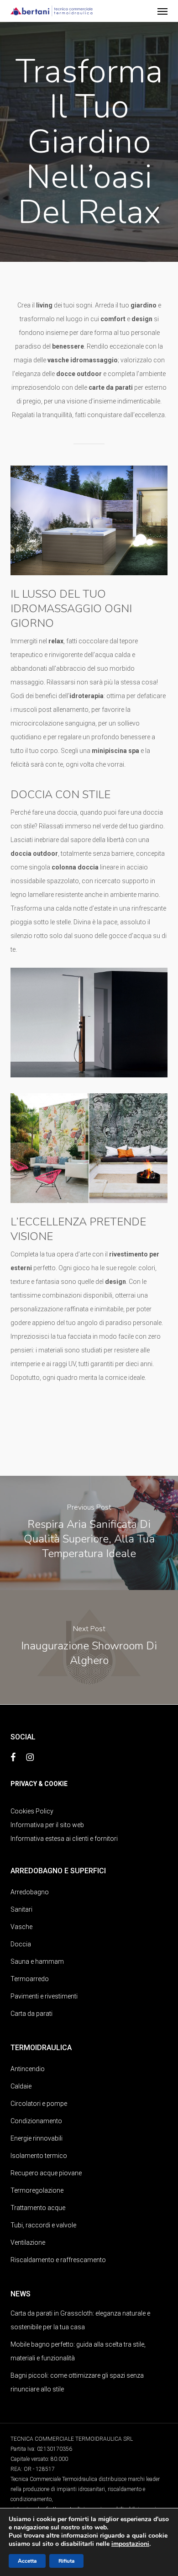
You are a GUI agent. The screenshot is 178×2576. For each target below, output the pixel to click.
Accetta (27, 2561)
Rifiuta (66, 2561)
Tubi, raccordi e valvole (43, 2225)
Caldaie (21, 2086)
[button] (162, 11)
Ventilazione (28, 2242)
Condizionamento (36, 2121)
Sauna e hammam (37, 1961)
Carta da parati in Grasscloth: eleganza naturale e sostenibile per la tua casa (80, 2320)
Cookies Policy (32, 1811)
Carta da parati (31, 2014)
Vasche (21, 1927)
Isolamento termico (39, 2156)
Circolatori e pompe (39, 2104)
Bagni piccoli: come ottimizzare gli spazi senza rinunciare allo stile (77, 2382)
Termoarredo (30, 1979)
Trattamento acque (38, 2208)
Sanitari (21, 1909)
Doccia (21, 1944)
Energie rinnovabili (37, 2138)
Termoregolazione (37, 2190)
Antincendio (28, 2069)
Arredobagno (30, 1892)
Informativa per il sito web (47, 1825)
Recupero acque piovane (46, 2173)
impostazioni (130, 2544)
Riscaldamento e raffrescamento (58, 2260)
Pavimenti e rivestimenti (44, 1996)
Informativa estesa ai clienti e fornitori (64, 1839)
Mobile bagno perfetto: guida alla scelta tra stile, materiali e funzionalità (78, 2351)
